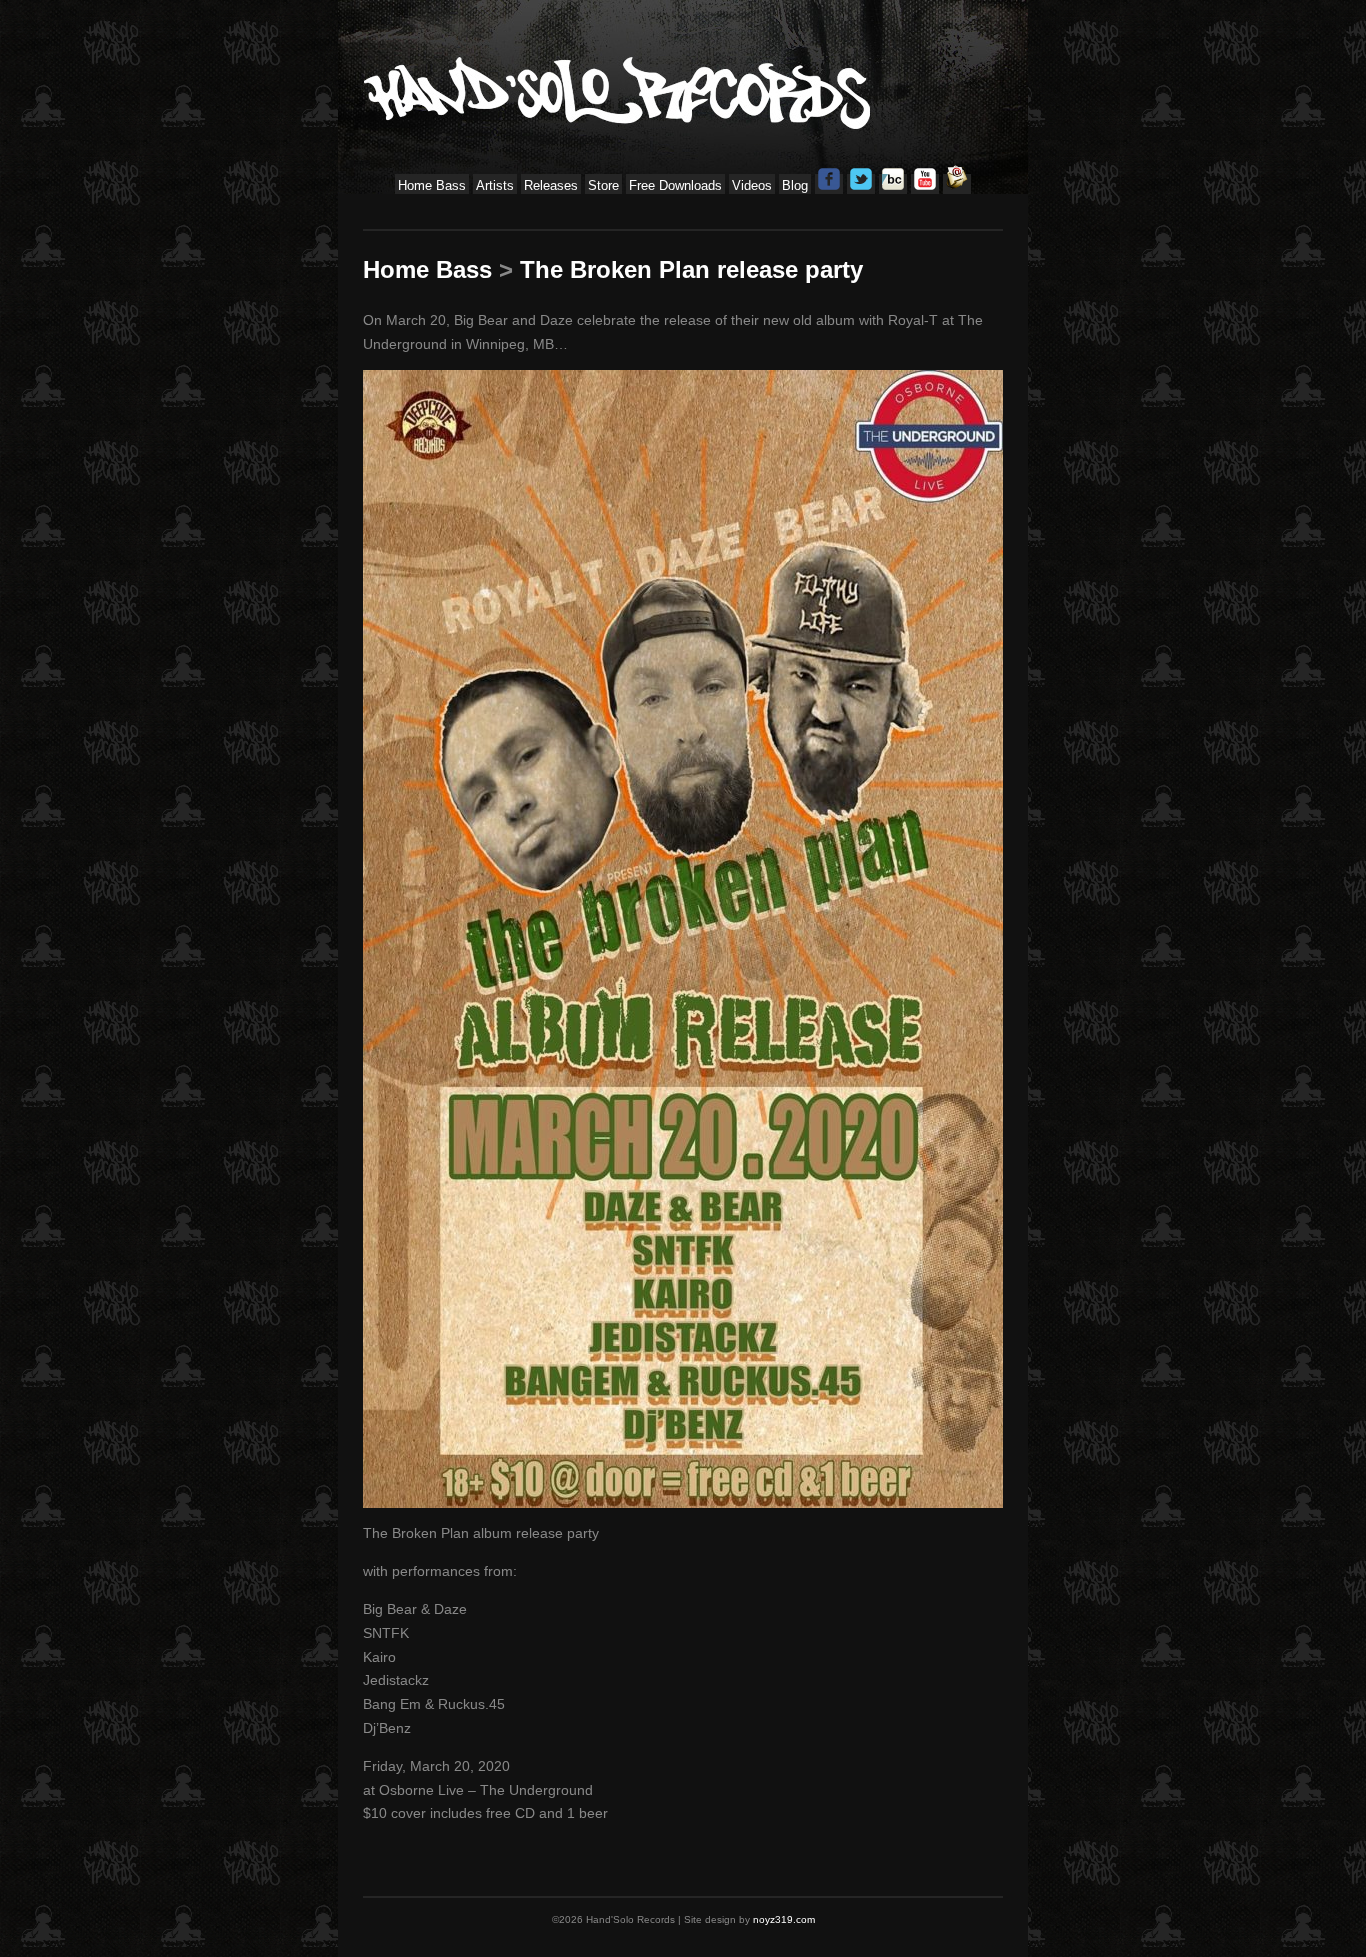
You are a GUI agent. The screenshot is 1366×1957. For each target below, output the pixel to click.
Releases (551, 185)
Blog (795, 185)
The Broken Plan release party (691, 269)
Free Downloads (675, 185)
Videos (752, 185)
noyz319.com (784, 1919)
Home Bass (432, 185)
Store (603, 185)
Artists (495, 185)
